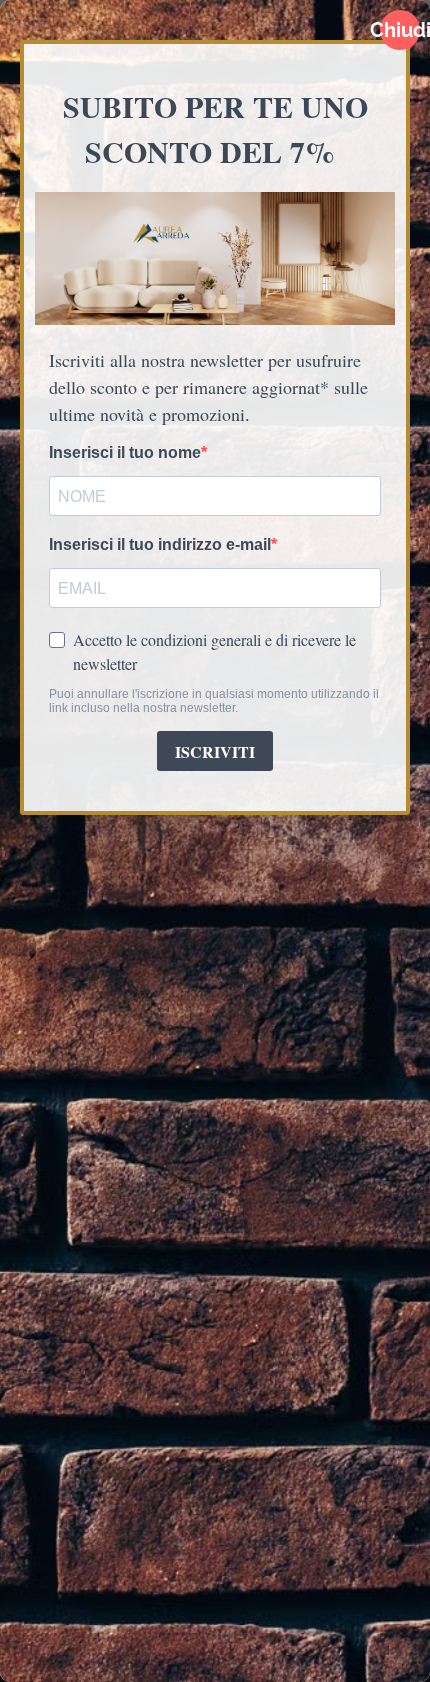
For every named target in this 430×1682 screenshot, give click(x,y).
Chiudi (400, 30)
